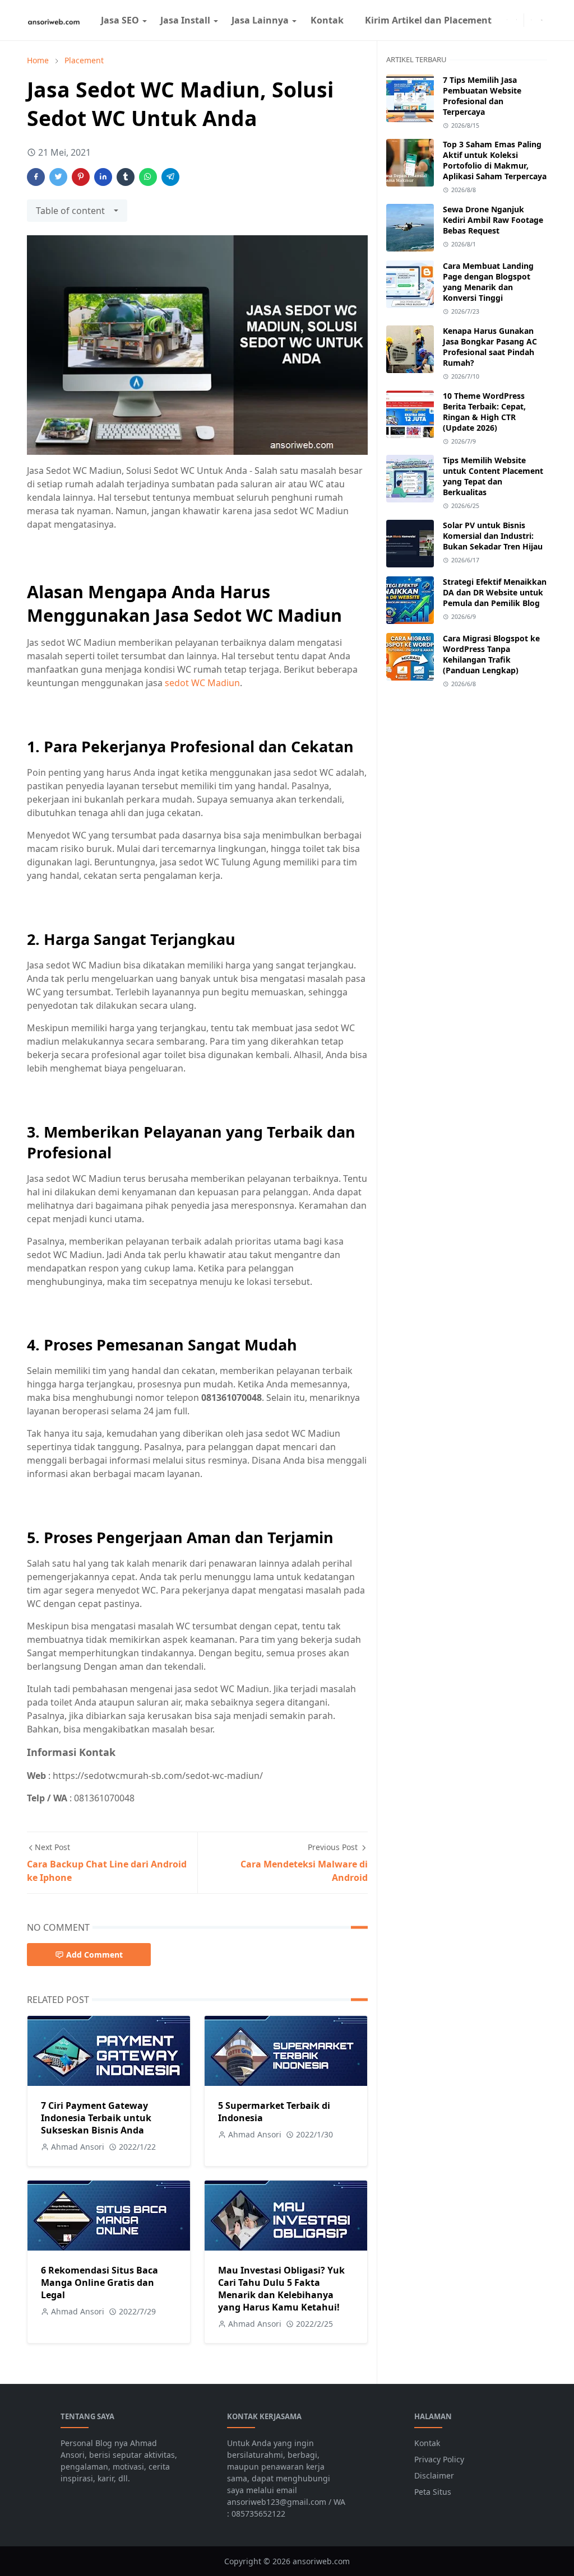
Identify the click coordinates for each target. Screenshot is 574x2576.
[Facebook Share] (36, 177)
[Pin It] (81, 177)
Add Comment (94, 1955)
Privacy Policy (439, 2459)
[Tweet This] (58, 177)
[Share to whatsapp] (148, 177)
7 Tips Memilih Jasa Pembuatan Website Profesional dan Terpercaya (482, 96)
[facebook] (507, 20)
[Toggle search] (542, 20)
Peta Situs (433, 2492)
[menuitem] (119, 20)
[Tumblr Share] (126, 177)
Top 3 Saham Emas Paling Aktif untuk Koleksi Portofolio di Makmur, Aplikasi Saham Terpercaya (495, 160)
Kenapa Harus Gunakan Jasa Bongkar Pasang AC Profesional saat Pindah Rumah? (490, 347)
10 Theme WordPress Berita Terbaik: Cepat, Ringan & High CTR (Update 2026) (484, 412)
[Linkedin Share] (103, 177)
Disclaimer (434, 2475)
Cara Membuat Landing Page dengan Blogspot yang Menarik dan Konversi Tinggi (488, 282)
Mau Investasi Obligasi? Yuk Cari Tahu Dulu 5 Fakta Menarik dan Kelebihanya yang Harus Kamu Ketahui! (281, 2289)
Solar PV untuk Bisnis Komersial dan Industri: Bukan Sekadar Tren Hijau (493, 536)
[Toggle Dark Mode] (531, 20)
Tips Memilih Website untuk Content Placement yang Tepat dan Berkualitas (493, 476)
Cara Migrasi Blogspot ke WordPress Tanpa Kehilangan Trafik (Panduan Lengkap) (491, 654)
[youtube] (517, 20)
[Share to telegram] (170, 177)
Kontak (427, 2443)
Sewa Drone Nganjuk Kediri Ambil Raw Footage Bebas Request (493, 220)
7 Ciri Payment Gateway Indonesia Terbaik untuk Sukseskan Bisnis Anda (96, 2118)
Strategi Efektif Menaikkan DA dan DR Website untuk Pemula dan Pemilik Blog (495, 592)
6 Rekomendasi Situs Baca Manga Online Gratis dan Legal (99, 2282)
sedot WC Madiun (202, 683)
